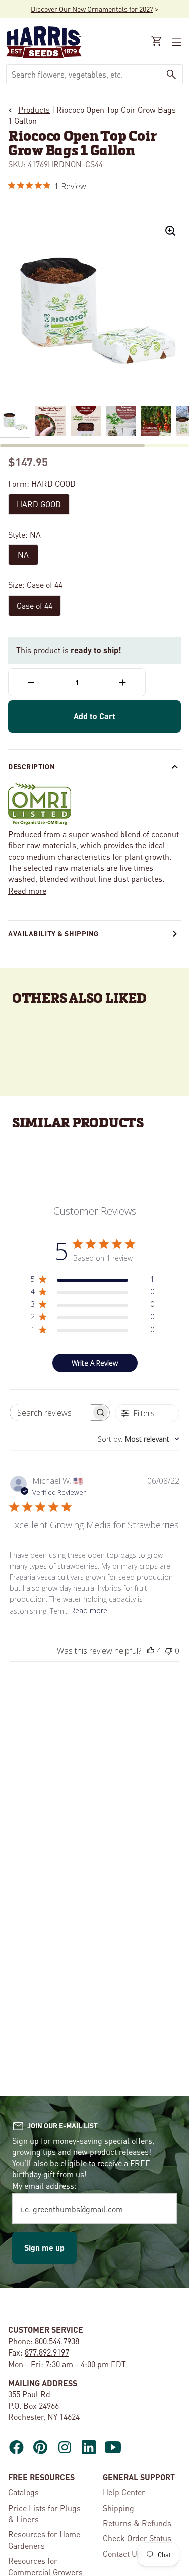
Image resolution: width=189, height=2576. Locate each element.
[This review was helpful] (151, 1651)
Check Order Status (137, 2538)
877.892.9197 (47, 2352)
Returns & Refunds (137, 2523)
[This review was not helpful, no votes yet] (169, 1651)
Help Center (124, 2492)
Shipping (118, 2508)
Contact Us (122, 2554)
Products (34, 109)
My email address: (44, 2186)
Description (31, 766)
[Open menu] (176, 42)
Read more (27, 890)
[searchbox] (51, 1412)
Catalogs (23, 2492)
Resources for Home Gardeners (44, 2540)
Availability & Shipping (53, 933)
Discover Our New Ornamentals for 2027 (92, 9)
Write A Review (95, 1363)
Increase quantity (123, 682)
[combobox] (83, 74)
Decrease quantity (31, 682)
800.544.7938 (57, 2341)
